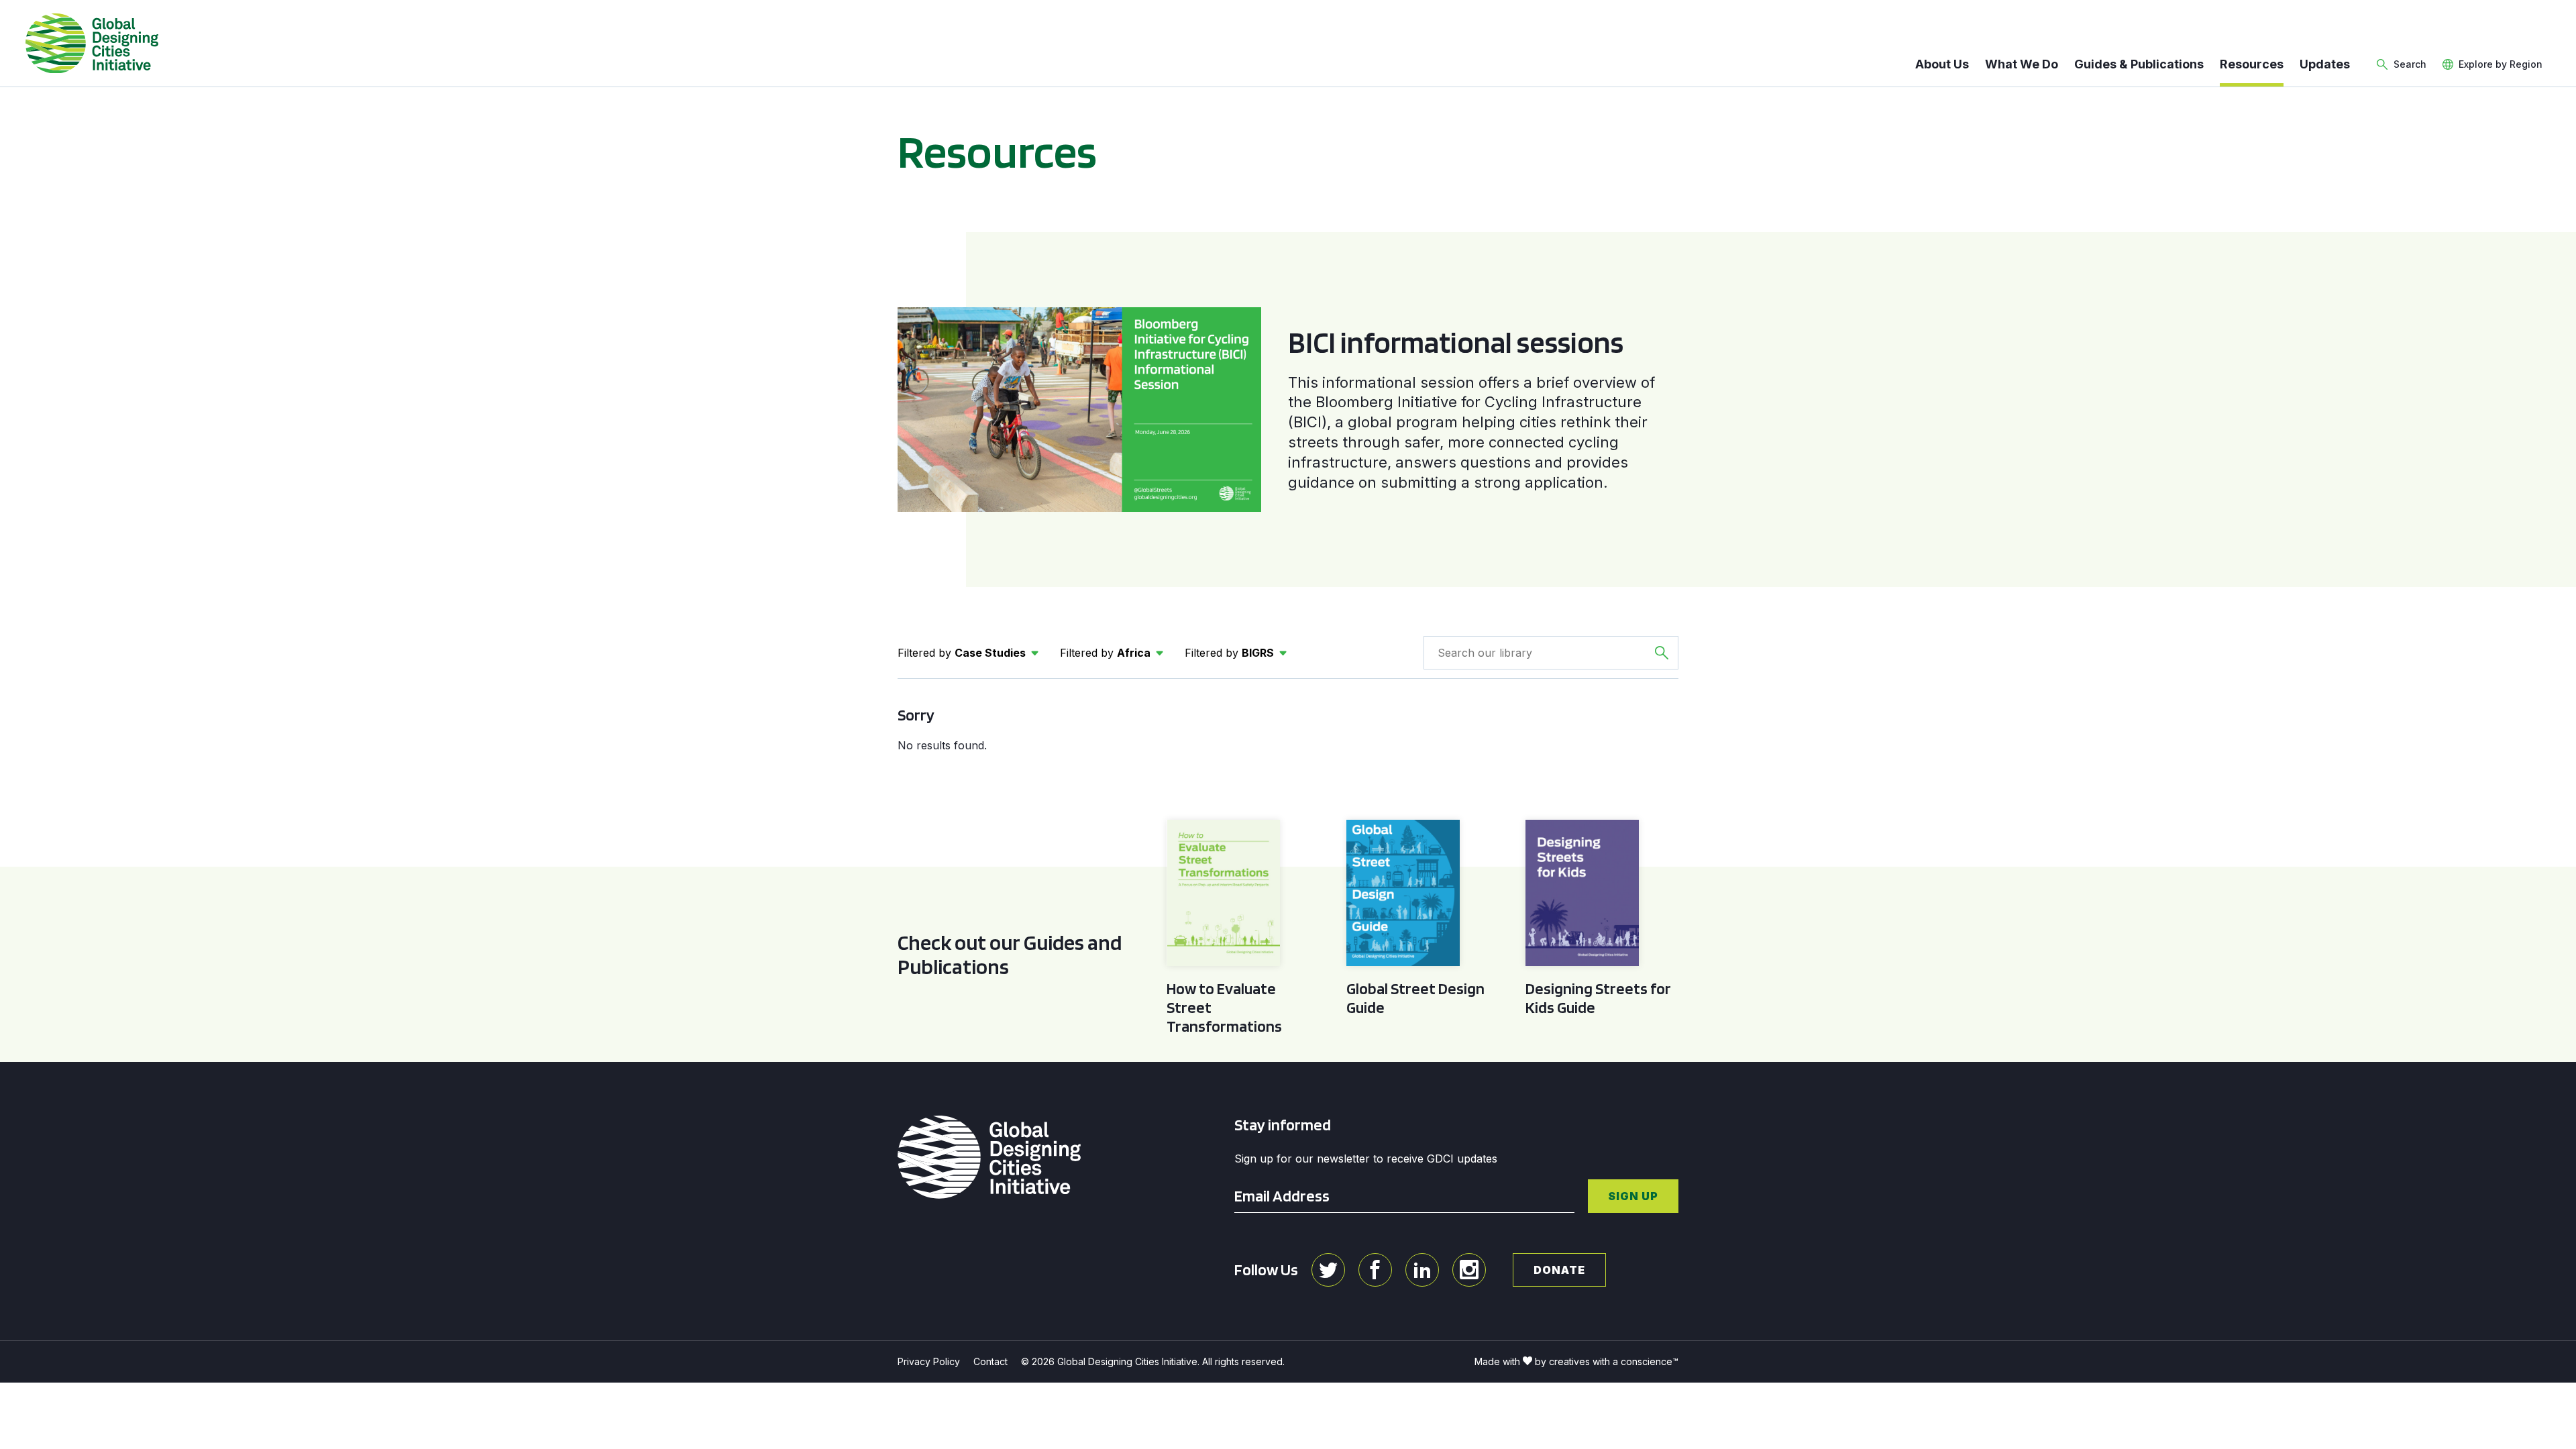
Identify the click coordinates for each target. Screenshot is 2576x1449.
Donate (1559, 1270)
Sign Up (1633, 1196)
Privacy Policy (929, 1361)
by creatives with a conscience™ (1607, 1361)
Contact (990, 1361)
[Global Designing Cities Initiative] (92, 44)
